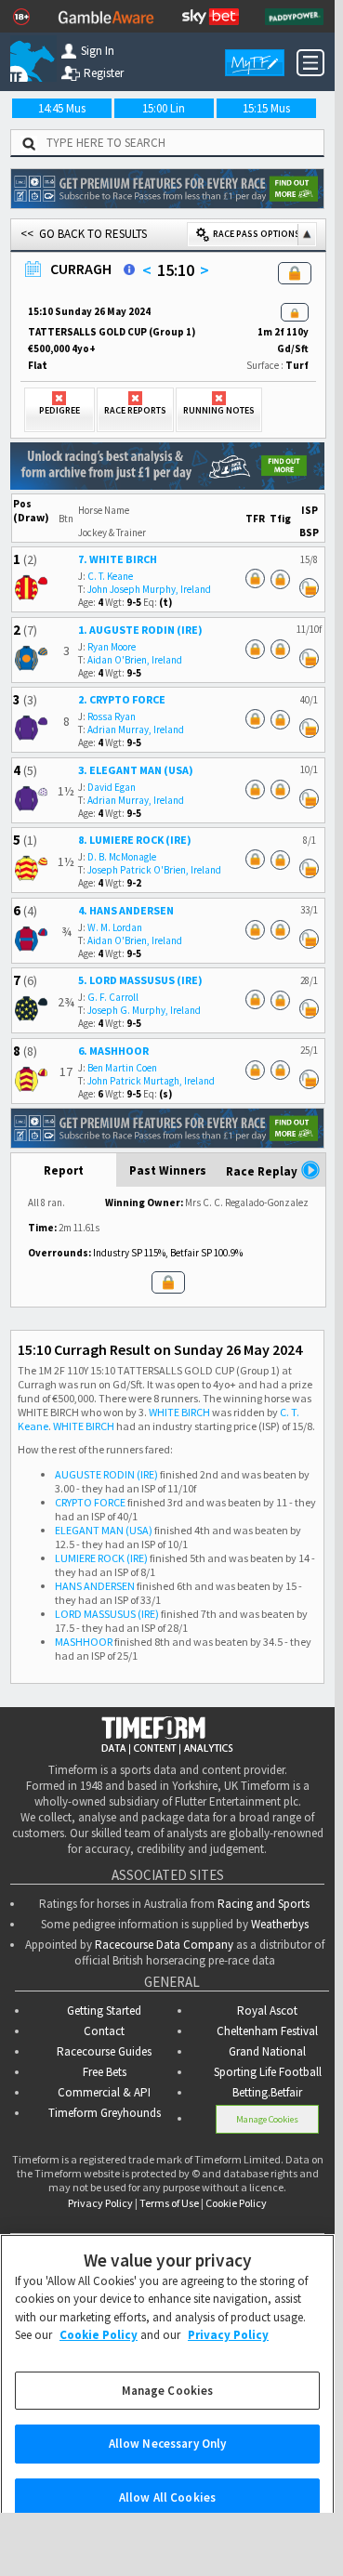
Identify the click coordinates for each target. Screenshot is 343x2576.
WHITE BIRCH (179, 1412)
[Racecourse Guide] (129, 269)
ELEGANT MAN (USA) (104, 1530)
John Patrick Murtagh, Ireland (151, 1081)
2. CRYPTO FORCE (122, 699)
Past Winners (168, 1170)
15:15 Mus (266, 108)
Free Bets (105, 2072)
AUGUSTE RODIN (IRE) (106, 1474)
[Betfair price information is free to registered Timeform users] (309, 589)
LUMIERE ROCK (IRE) (101, 1558)
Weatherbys (280, 1924)
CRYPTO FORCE (90, 1502)
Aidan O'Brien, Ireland (135, 660)
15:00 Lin (164, 108)
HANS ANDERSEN (95, 1586)
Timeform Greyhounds (105, 2113)
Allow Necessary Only (168, 2428)
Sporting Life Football (268, 2072)
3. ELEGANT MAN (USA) (136, 770)
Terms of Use (169, 2203)
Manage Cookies (267, 2119)
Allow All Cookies (167, 2481)
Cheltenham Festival (267, 2031)
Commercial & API (104, 2092)
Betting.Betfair (267, 2092)
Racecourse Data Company (164, 1945)
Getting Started (104, 2011)
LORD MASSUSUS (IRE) (107, 1614)
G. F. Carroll (113, 997)
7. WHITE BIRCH (118, 559)
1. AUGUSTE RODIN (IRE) (140, 630)
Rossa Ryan (112, 716)
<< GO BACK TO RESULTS (84, 234)
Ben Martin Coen (122, 1068)
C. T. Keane (110, 576)
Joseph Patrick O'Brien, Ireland (154, 870)
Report (64, 1170)
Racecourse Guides (104, 2051)
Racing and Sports (264, 1904)
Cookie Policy (236, 2203)
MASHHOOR (84, 1642)
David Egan (112, 787)
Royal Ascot (267, 2011)
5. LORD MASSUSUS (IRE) (140, 980)
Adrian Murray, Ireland (136, 729)
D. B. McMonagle (122, 857)
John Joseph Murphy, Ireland (149, 589)
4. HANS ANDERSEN (126, 910)
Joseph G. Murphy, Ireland (144, 1010)
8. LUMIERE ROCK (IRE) (135, 840)
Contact (104, 2031)
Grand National (267, 2051)
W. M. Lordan (115, 927)
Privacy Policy (100, 2203)
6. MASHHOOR (113, 1051)
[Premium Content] (295, 314)
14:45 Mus (62, 108)
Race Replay (263, 1171)
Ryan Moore (112, 647)
